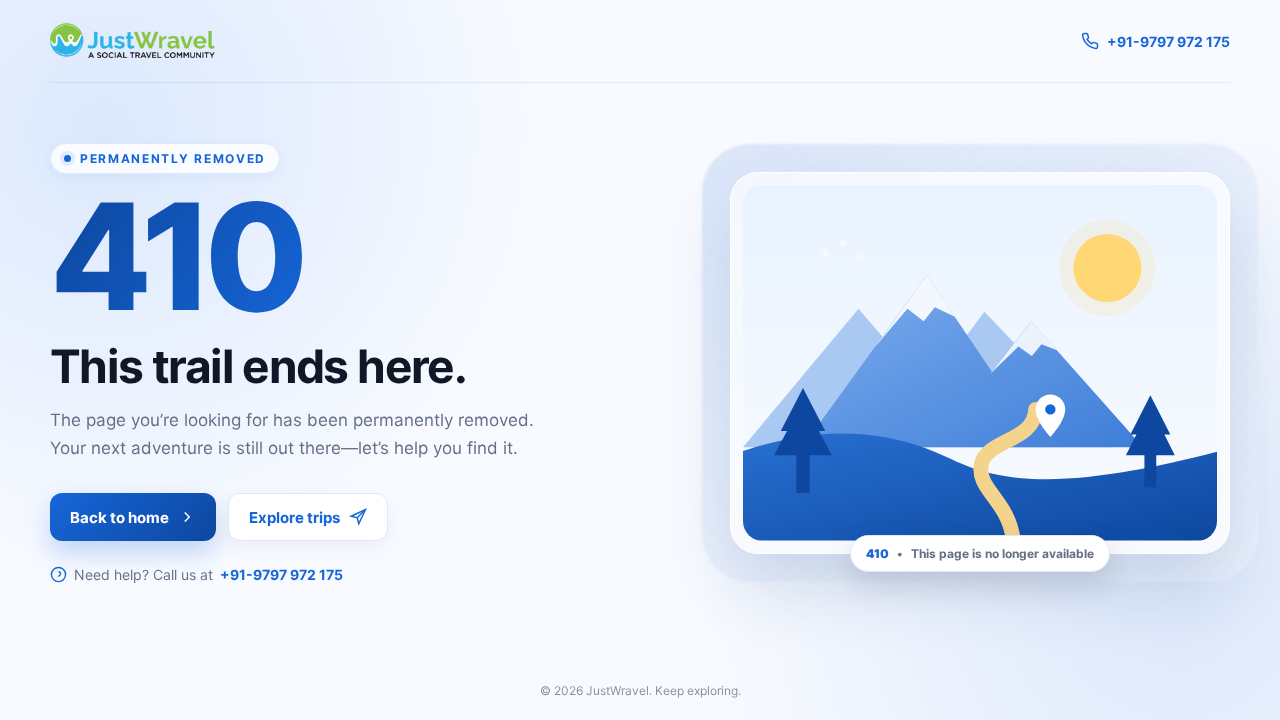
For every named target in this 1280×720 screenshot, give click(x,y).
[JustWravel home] (132, 41)
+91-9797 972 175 (281, 574)
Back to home (119, 517)
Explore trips (294, 517)
